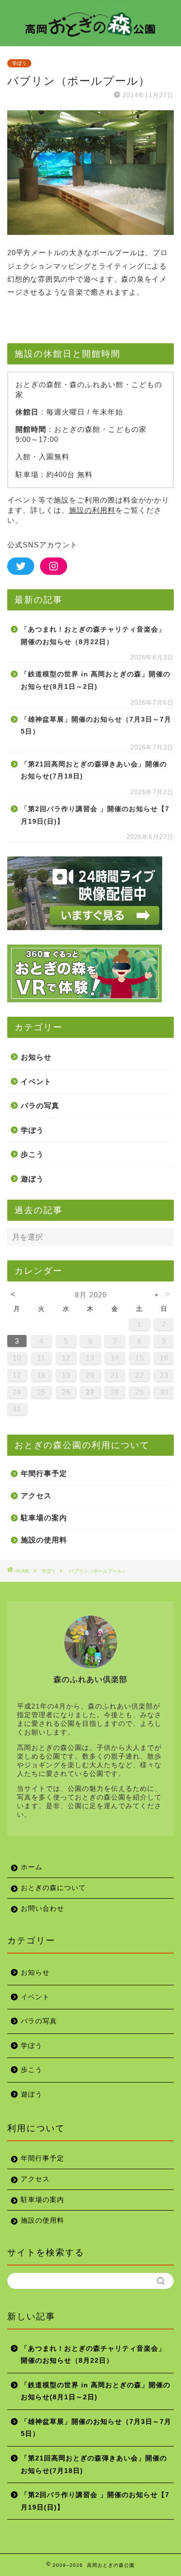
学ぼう (19, 63)
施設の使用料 (44, 1540)
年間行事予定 (44, 1473)
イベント (36, 1081)
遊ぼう (32, 1179)
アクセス (36, 1495)
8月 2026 (91, 1295)
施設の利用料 (92, 510)
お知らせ (36, 1057)
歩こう (32, 1154)
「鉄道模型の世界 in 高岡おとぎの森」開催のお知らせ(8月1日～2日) (96, 680)
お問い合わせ (42, 1909)
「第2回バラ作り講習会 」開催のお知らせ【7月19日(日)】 (95, 815)
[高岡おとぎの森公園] (90, 37)
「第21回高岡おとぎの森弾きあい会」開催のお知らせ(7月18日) (94, 770)
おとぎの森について (53, 1888)
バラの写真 (40, 1106)
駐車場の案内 (44, 1518)
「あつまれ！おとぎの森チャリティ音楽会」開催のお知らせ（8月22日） (93, 636)
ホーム (32, 1867)
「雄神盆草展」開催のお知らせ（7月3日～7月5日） (96, 726)
